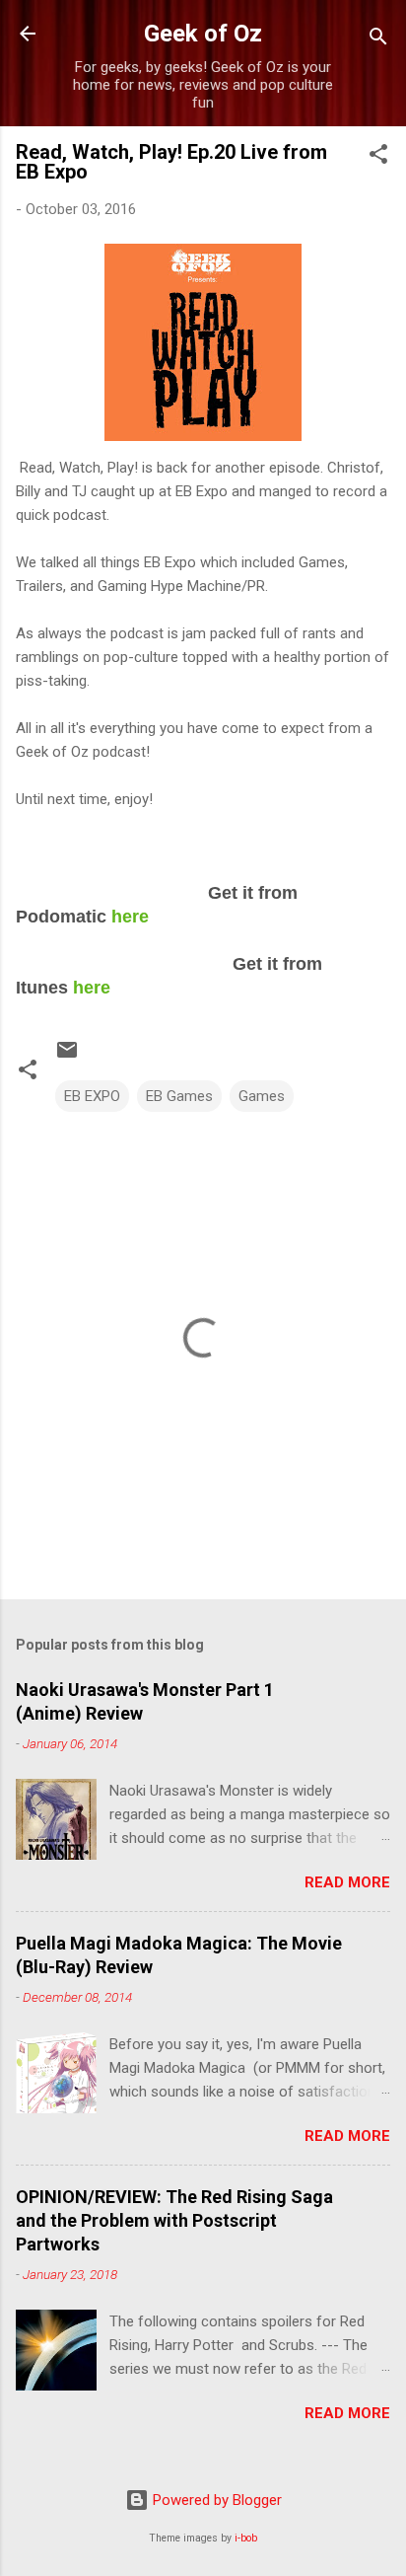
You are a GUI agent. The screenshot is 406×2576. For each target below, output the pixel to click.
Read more (347, 1882)
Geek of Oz (203, 34)
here (130, 917)
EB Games (179, 1096)
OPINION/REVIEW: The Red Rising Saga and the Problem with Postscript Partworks (174, 2220)
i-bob (246, 2538)
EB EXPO (92, 1096)
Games (262, 1096)
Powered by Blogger (215, 2500)
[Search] (378, 40)
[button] (378, 157)
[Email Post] (67, 1057)
